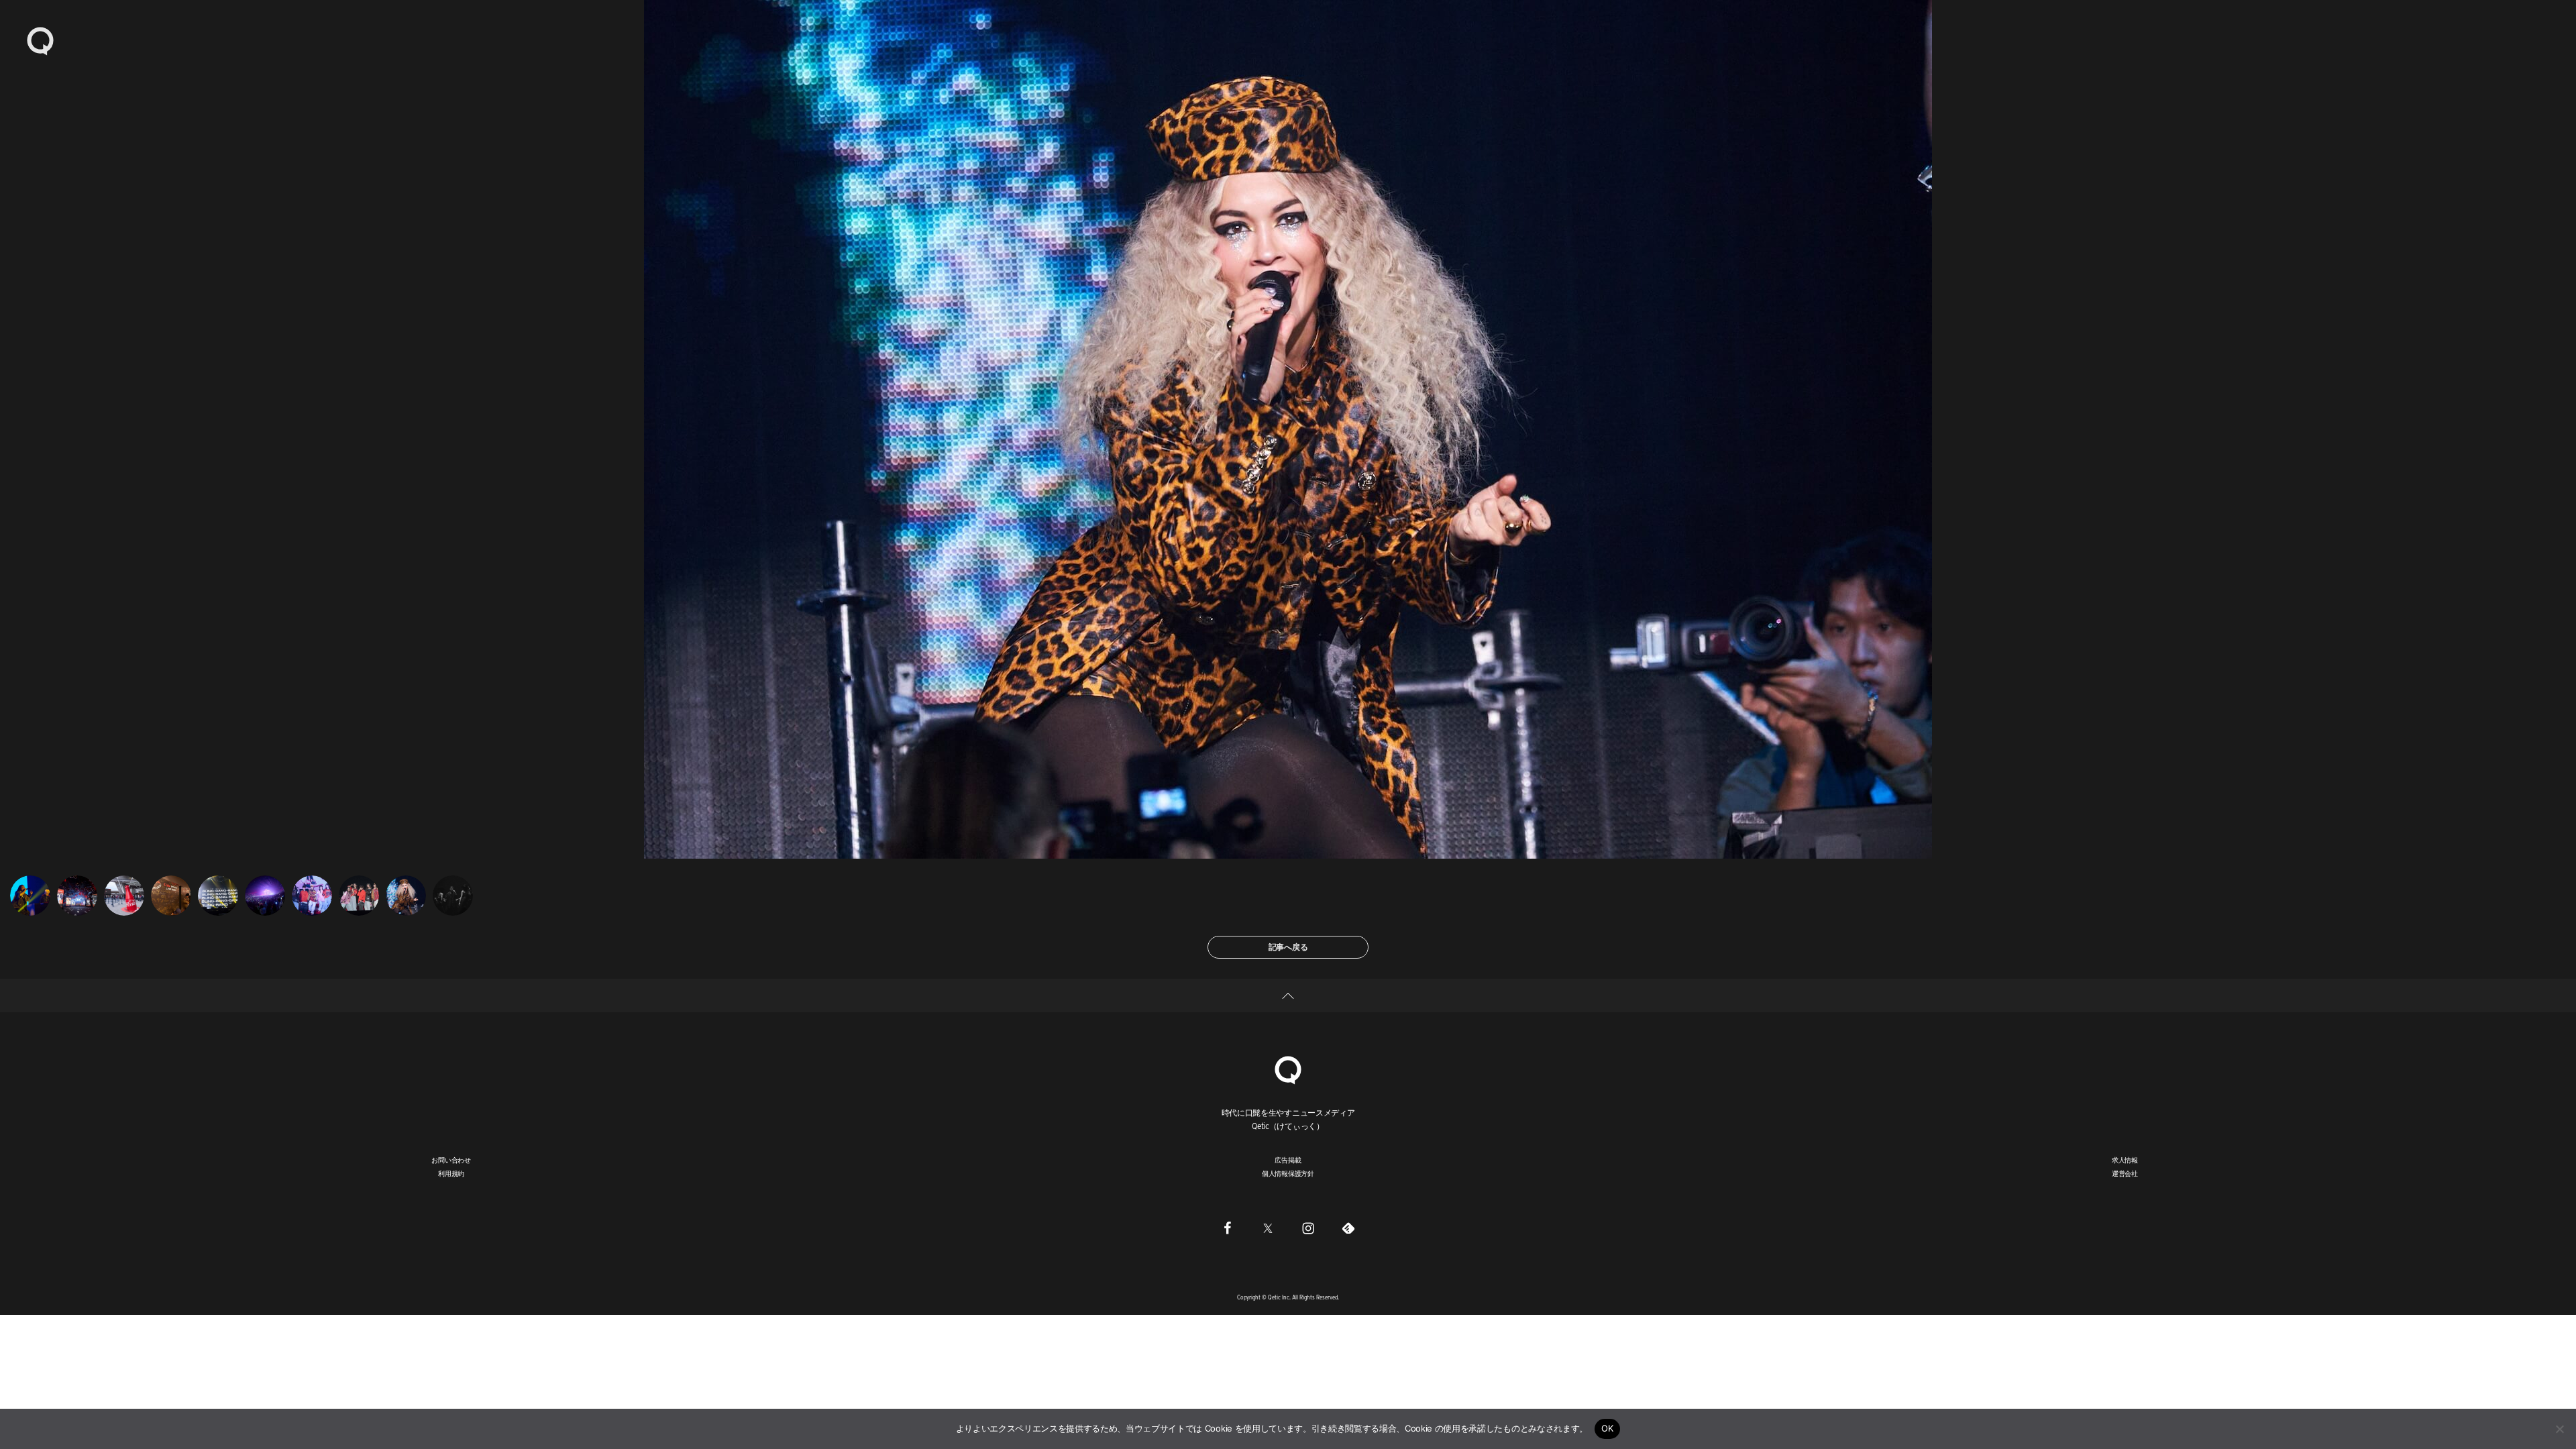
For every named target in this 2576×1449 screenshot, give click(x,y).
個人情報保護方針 (1288, 1173)
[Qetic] (40, 40)
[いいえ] (2559, 1429)
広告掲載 (1288, 1160)
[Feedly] (1348, 1228)
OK (1608, 1428)
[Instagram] (1308, 1228)
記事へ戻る (1288, 947)
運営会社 (2125, 1173)
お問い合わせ (451, 1160)
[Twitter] (1268, 1228)
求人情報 (2125, 1160)
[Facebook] (1228, 1228)
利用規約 (451, 1173)
